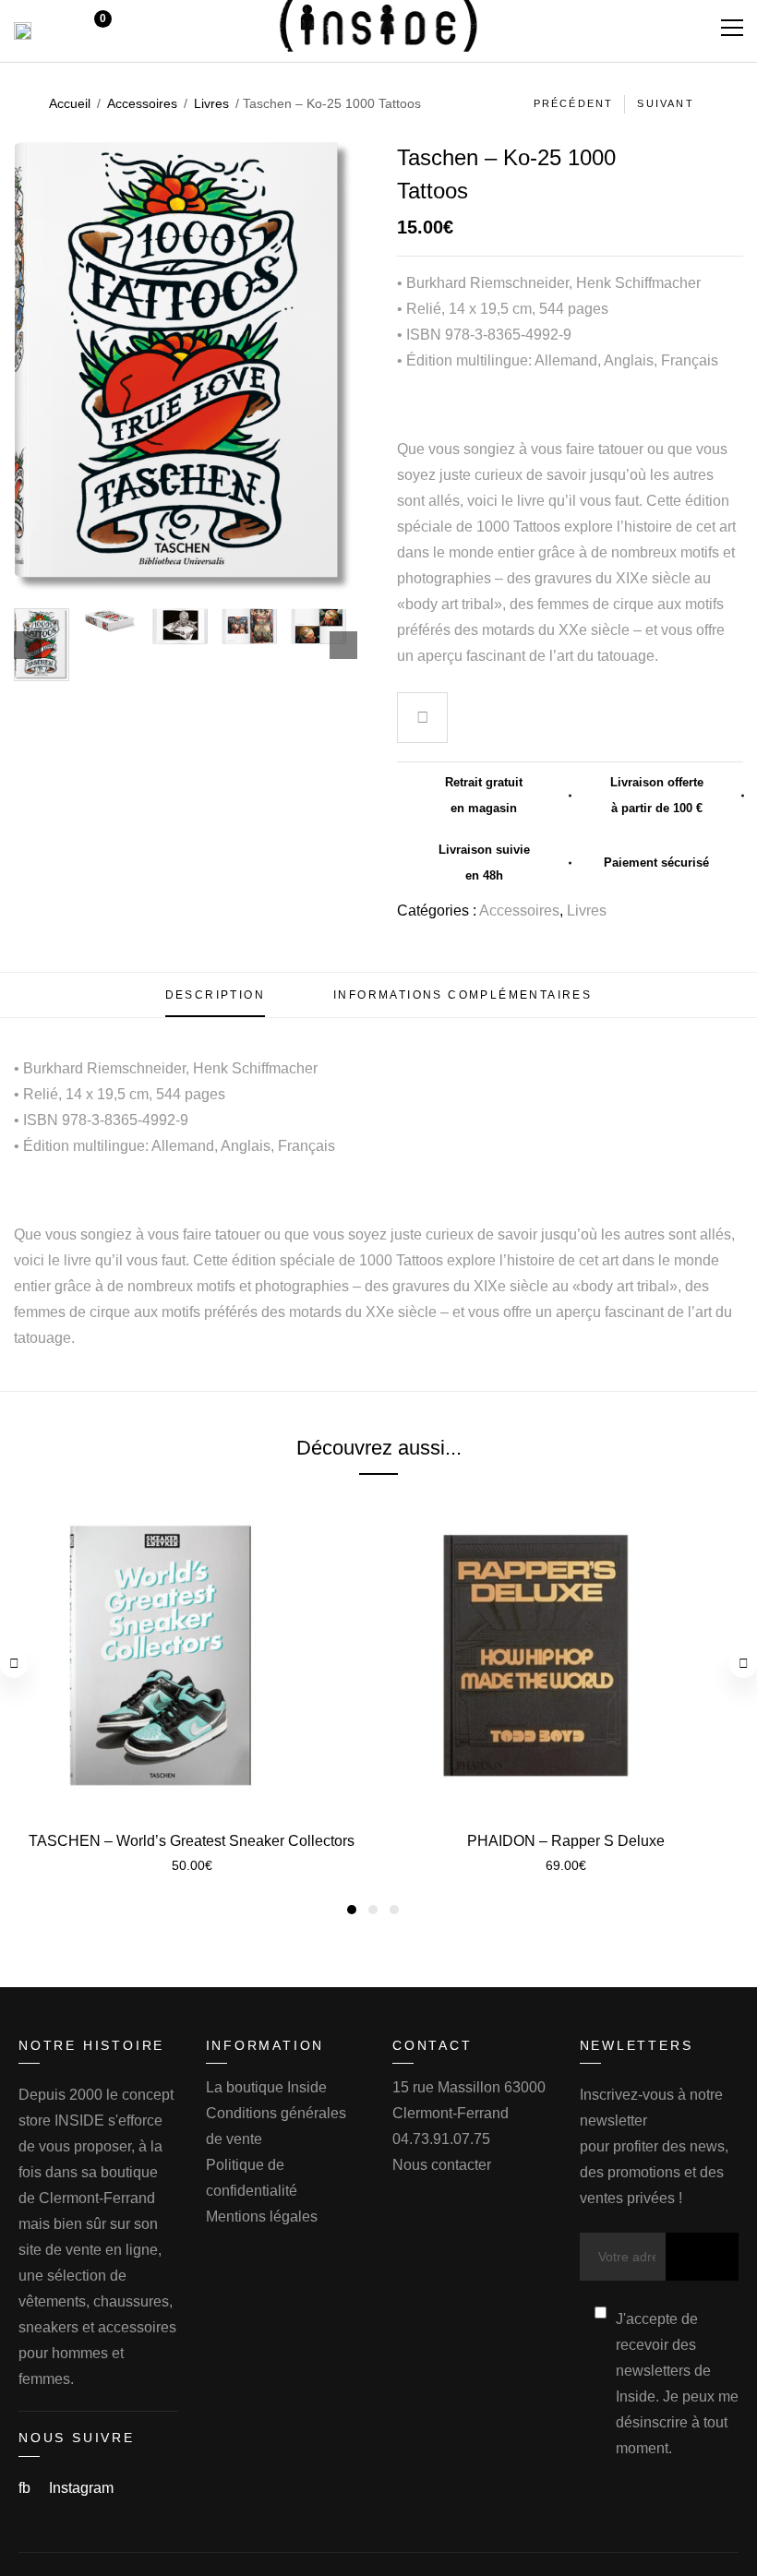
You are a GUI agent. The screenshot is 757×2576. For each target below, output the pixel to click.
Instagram (81, 2488)
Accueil (70, 103)
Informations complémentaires (463, 995)
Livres (211, 103)
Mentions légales (262, 2217)
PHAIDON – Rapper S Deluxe (566, 1841)
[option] (42, 645)
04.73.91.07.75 (441, 2139)
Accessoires (142, 103)
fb (26, 2488)
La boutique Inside (266, 2087)
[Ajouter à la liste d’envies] (423, 720)
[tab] (215, 995)
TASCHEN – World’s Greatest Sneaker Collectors (192, 1841)
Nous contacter (442, 2165)
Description (215, 995)
